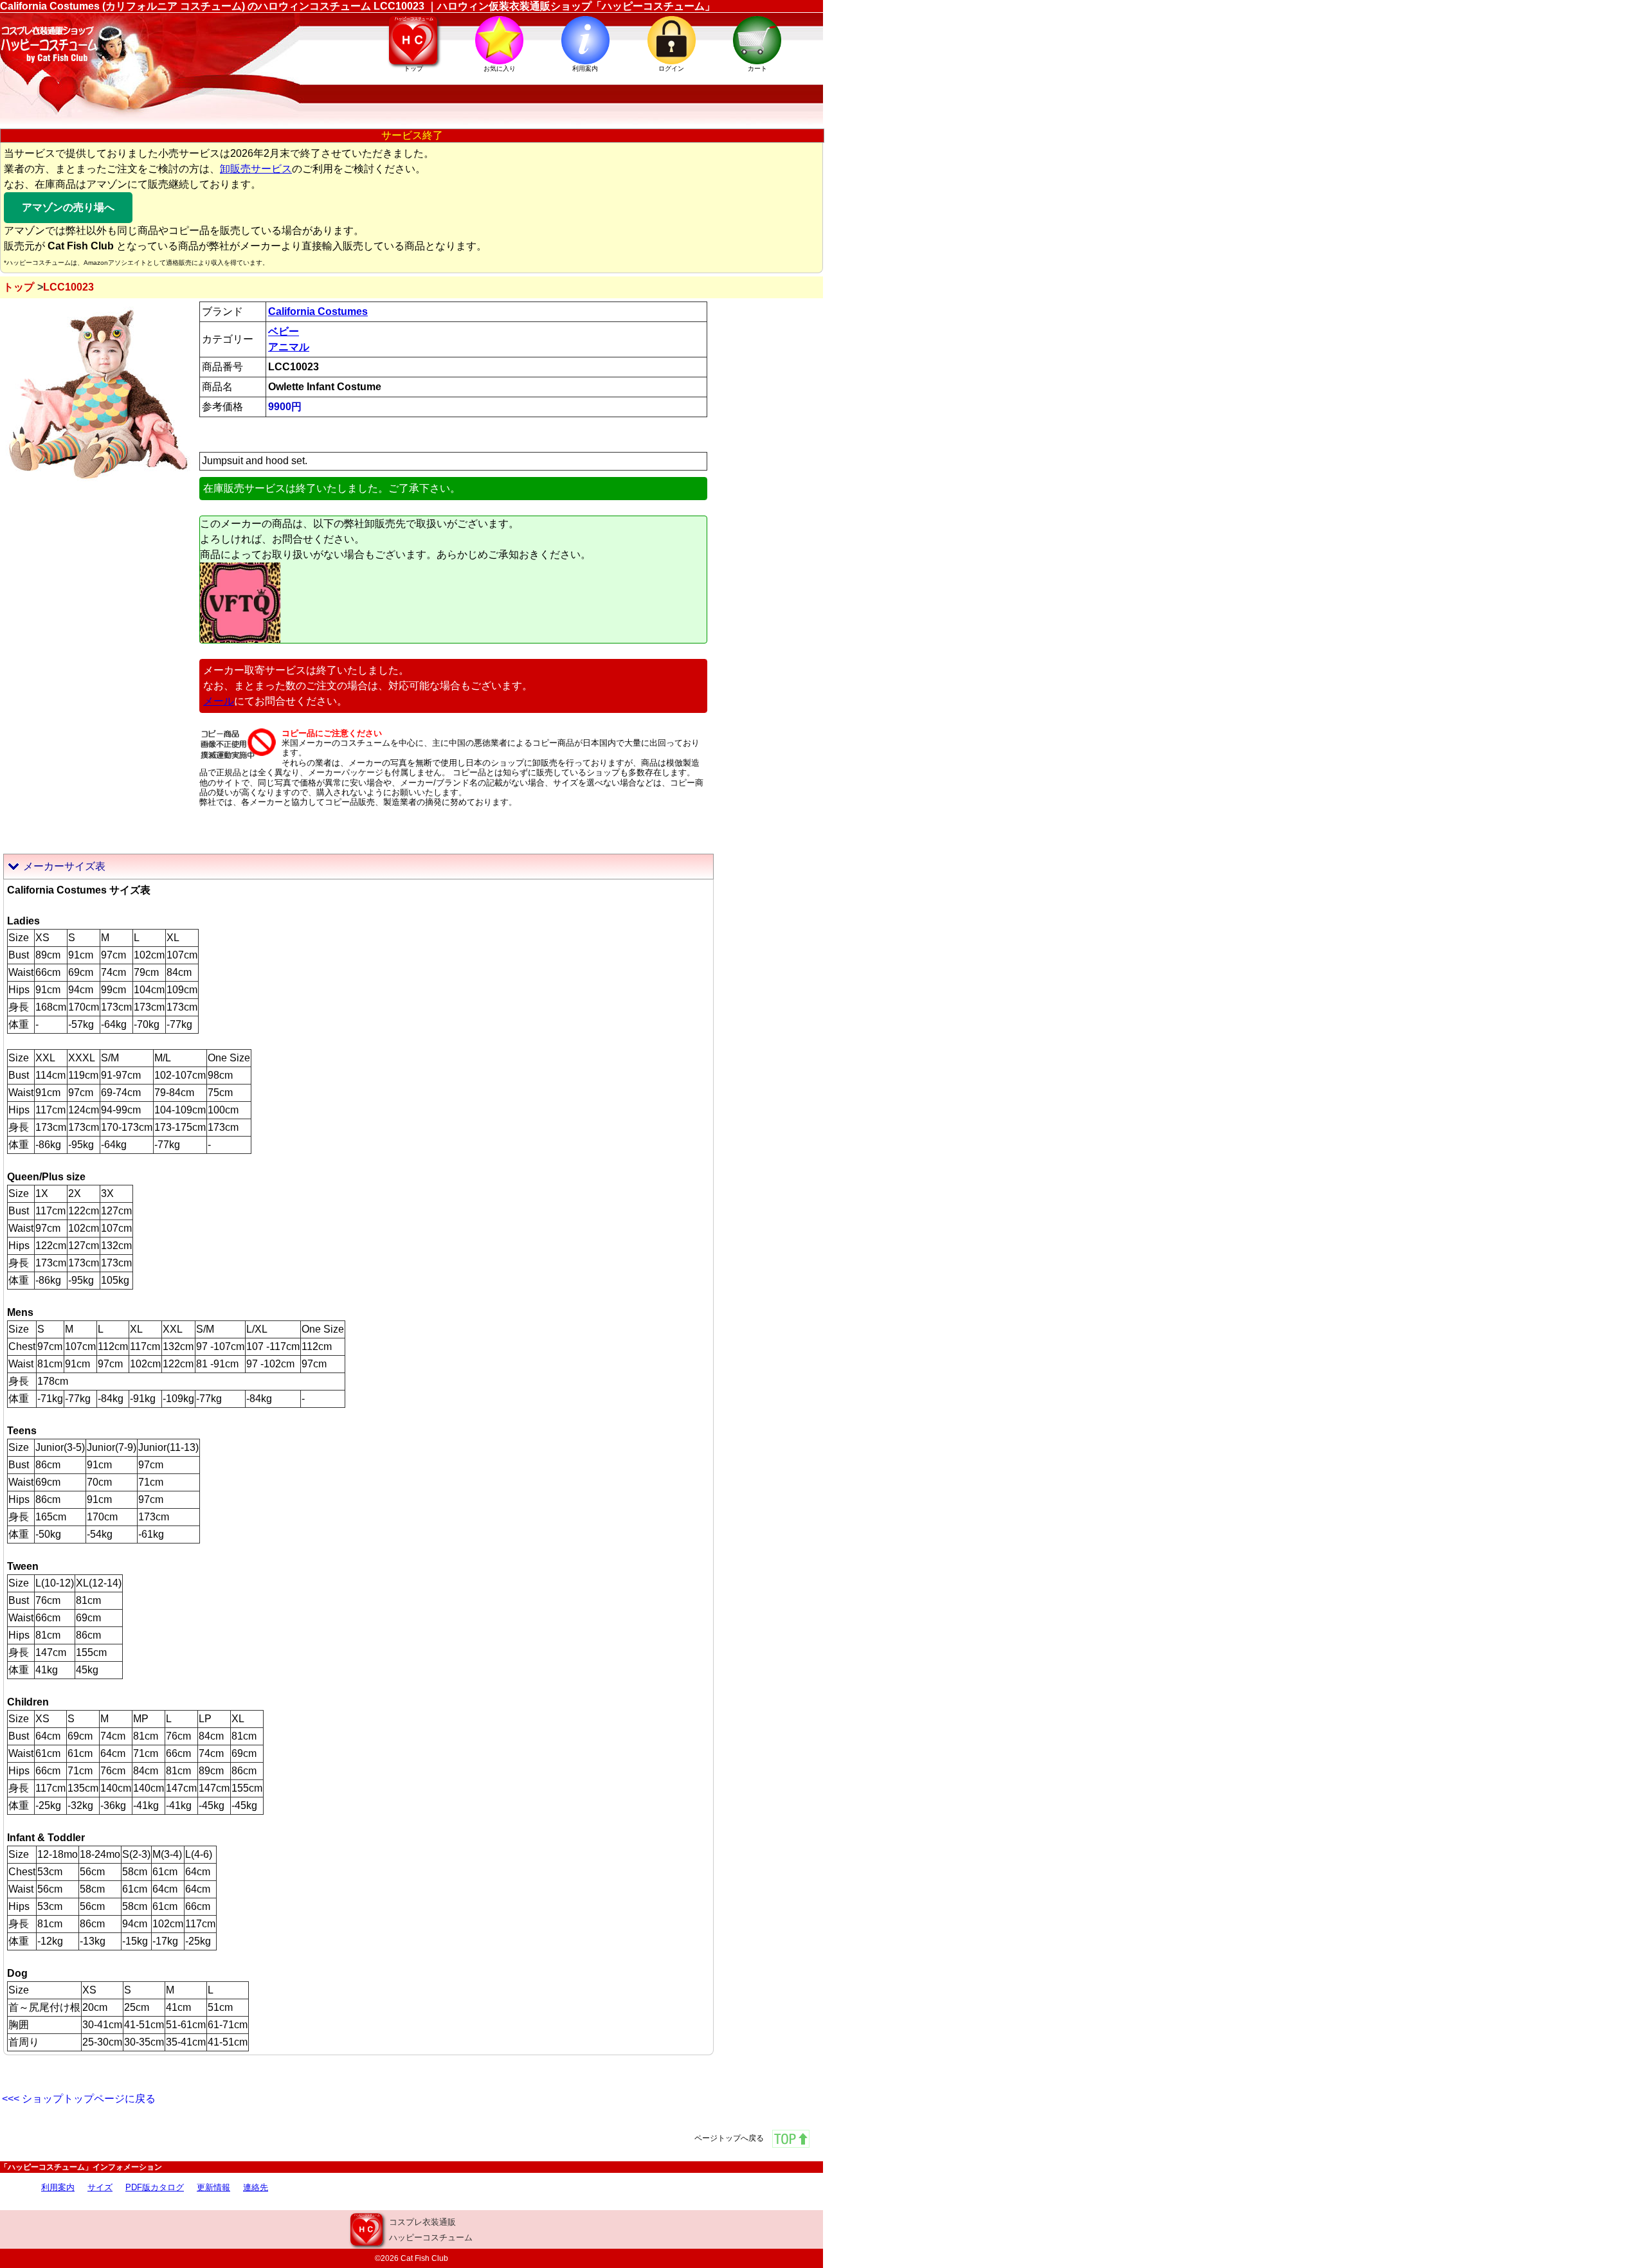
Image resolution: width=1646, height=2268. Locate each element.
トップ (19, 287)
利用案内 (58, 2187)
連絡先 (256, 2187)
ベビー (284, 331)
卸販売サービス (256, 169)
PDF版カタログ (155, 2187)
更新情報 (213, 2187)
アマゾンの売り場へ (68, 207)
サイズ (100, 2187)
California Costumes (318, 311)
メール (219, 701)
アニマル (289, 347)
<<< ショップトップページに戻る (79, 2099)
